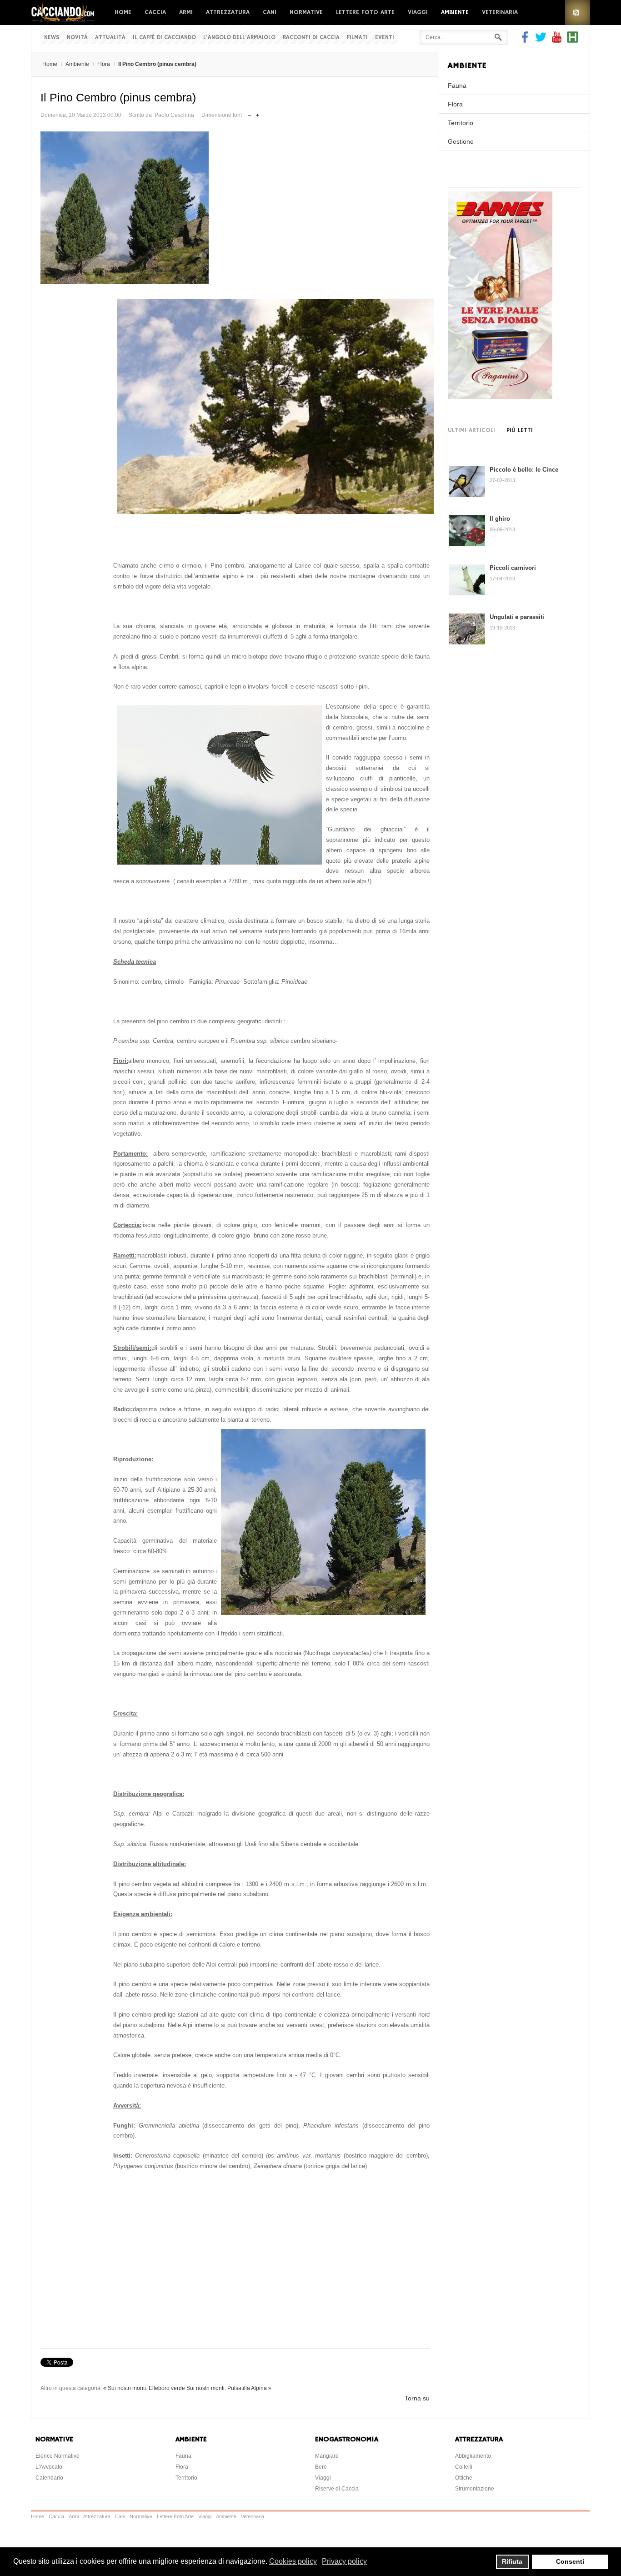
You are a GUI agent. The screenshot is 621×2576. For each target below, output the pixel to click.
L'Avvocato (49, 2467)
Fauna (457, 86)
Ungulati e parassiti (517, 617)
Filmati (357, 38)
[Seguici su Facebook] (526, 40)
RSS (578, 13)
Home (123, 12)
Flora (104, 64)
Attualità (110, 38)
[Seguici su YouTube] (557, 40)
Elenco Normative (58, 2456)
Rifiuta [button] (512, 2561)
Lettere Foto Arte (365, 12)
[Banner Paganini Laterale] (500, 397)
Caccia (155, 12)
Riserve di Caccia (337, 2489)
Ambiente (455, 12)
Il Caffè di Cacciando (164, 38)
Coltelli (464, 2467)
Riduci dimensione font (249, 113)
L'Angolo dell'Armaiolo (239, 38)
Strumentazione (475, 2489)
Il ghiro (500, 519)
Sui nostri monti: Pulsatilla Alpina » (229, 2388)
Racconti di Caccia (311, 38)
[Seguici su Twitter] (541, 40)
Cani (270, 12)
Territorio (461, 123)
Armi (186, 12)
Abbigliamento (473, 2456)
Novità (77, 38)
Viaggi (418, 12)
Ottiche (464, 2478)
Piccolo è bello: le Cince (524, 470)
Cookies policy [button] (293, 2561)
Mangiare (327, 2456)
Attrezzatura (228, 12)
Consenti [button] (570, 2561)
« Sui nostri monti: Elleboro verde (144, 2388)
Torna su (417, 2398)
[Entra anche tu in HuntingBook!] (573, 40)
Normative (306, 12)
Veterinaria (500, 12)
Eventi (385, 38)
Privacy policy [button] (344, 2561)
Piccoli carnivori (513, 568)
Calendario (49, 2478)
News (52, 38)
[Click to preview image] (235, 208)
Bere (321, 2467)
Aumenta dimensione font (258, 113)
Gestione (461, 141)
